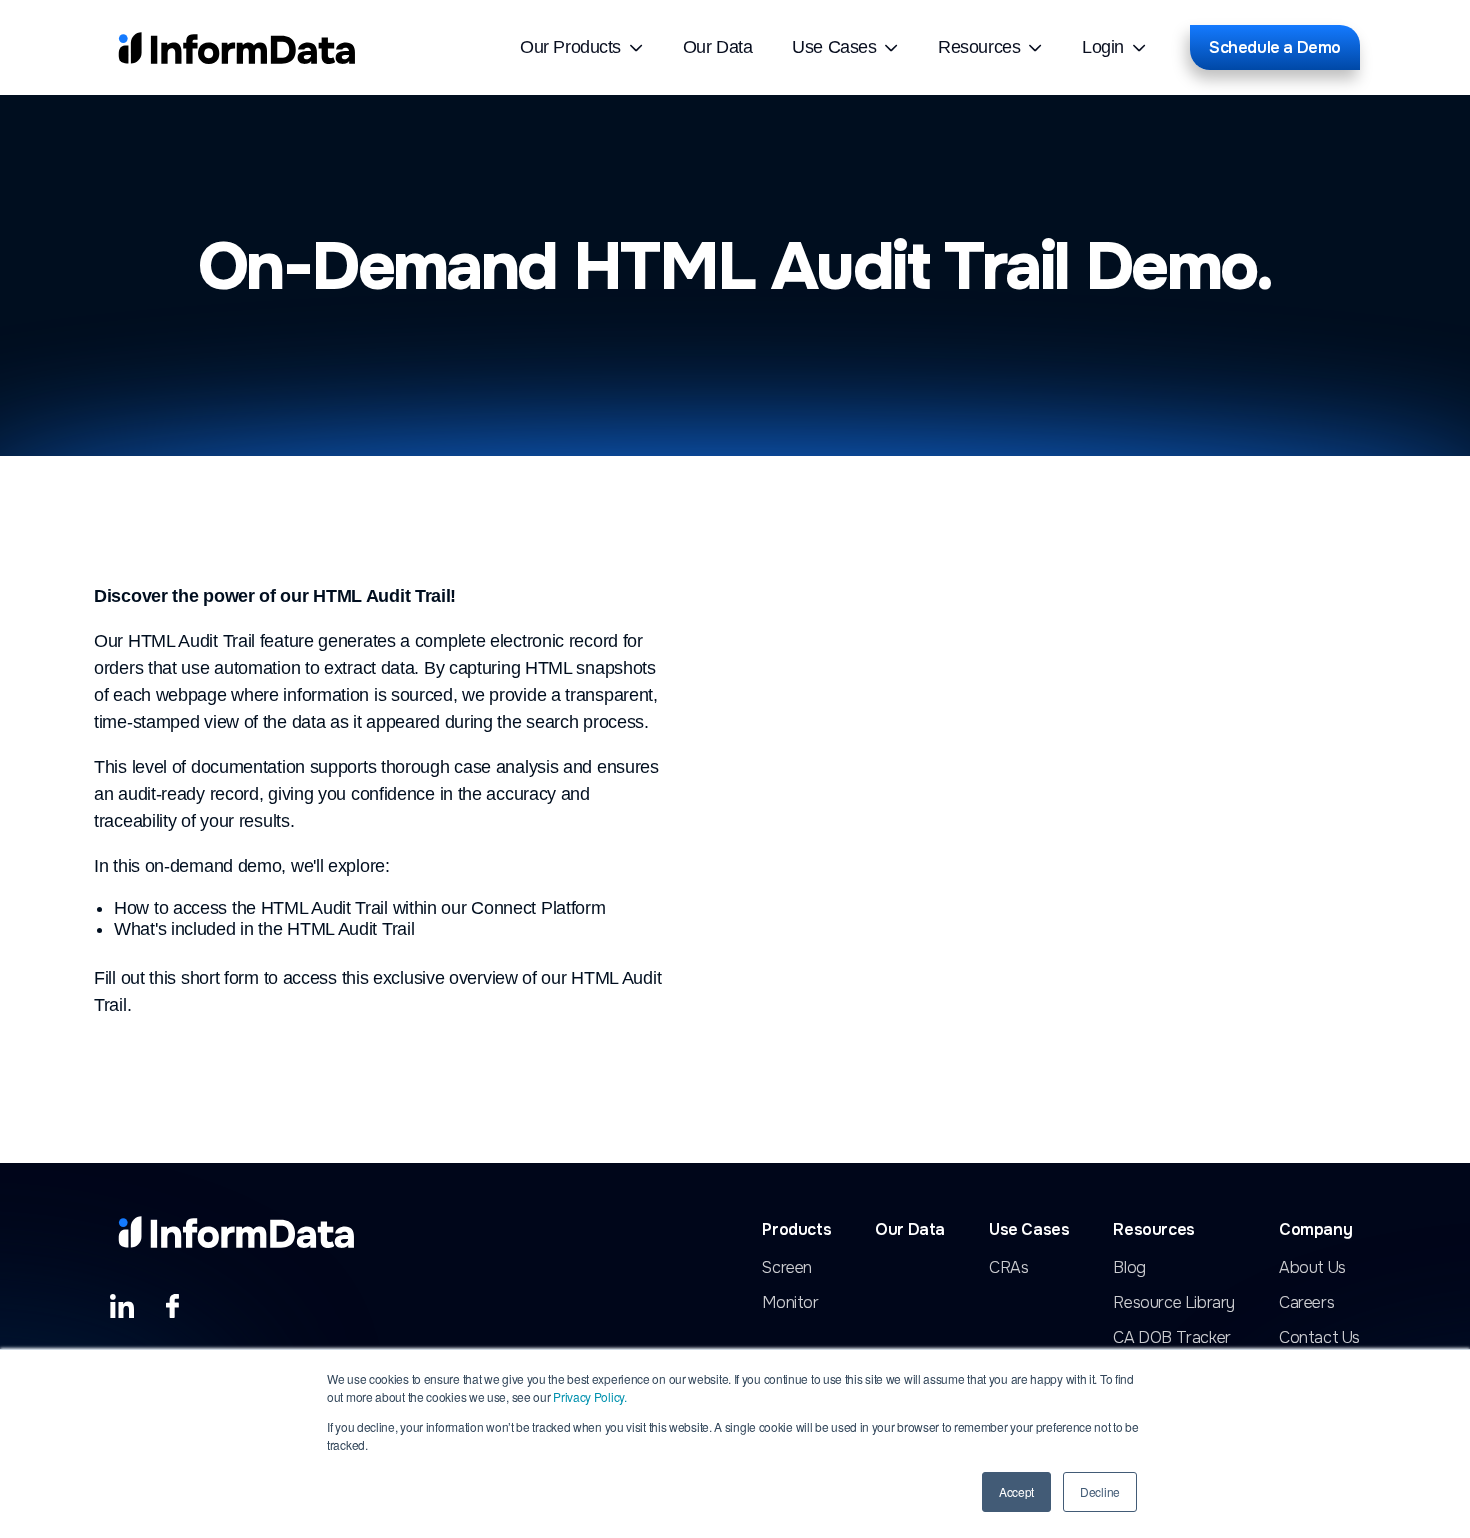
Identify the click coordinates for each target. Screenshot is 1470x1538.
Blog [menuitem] (1129, 1268)
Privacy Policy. (590, 1396)
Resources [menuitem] (979, 47)
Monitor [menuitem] (790, 1303)
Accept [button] (1016, 1491)
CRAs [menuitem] (1008, 1268)
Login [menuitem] (1103, 47)
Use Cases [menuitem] (834, 47)
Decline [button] (1100, 1491)
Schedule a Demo (1275, 47)
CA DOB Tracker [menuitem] (1171, 1338)
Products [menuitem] (796, 1230)
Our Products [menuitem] (570, 47)
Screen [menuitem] (787, 1268)
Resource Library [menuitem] (1174, 1303)
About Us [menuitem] (1312, 1268)
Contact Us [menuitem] (1319, 1338)
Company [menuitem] (1315, 1230)
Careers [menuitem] (1306, 1303)
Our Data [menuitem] (717, 47)
